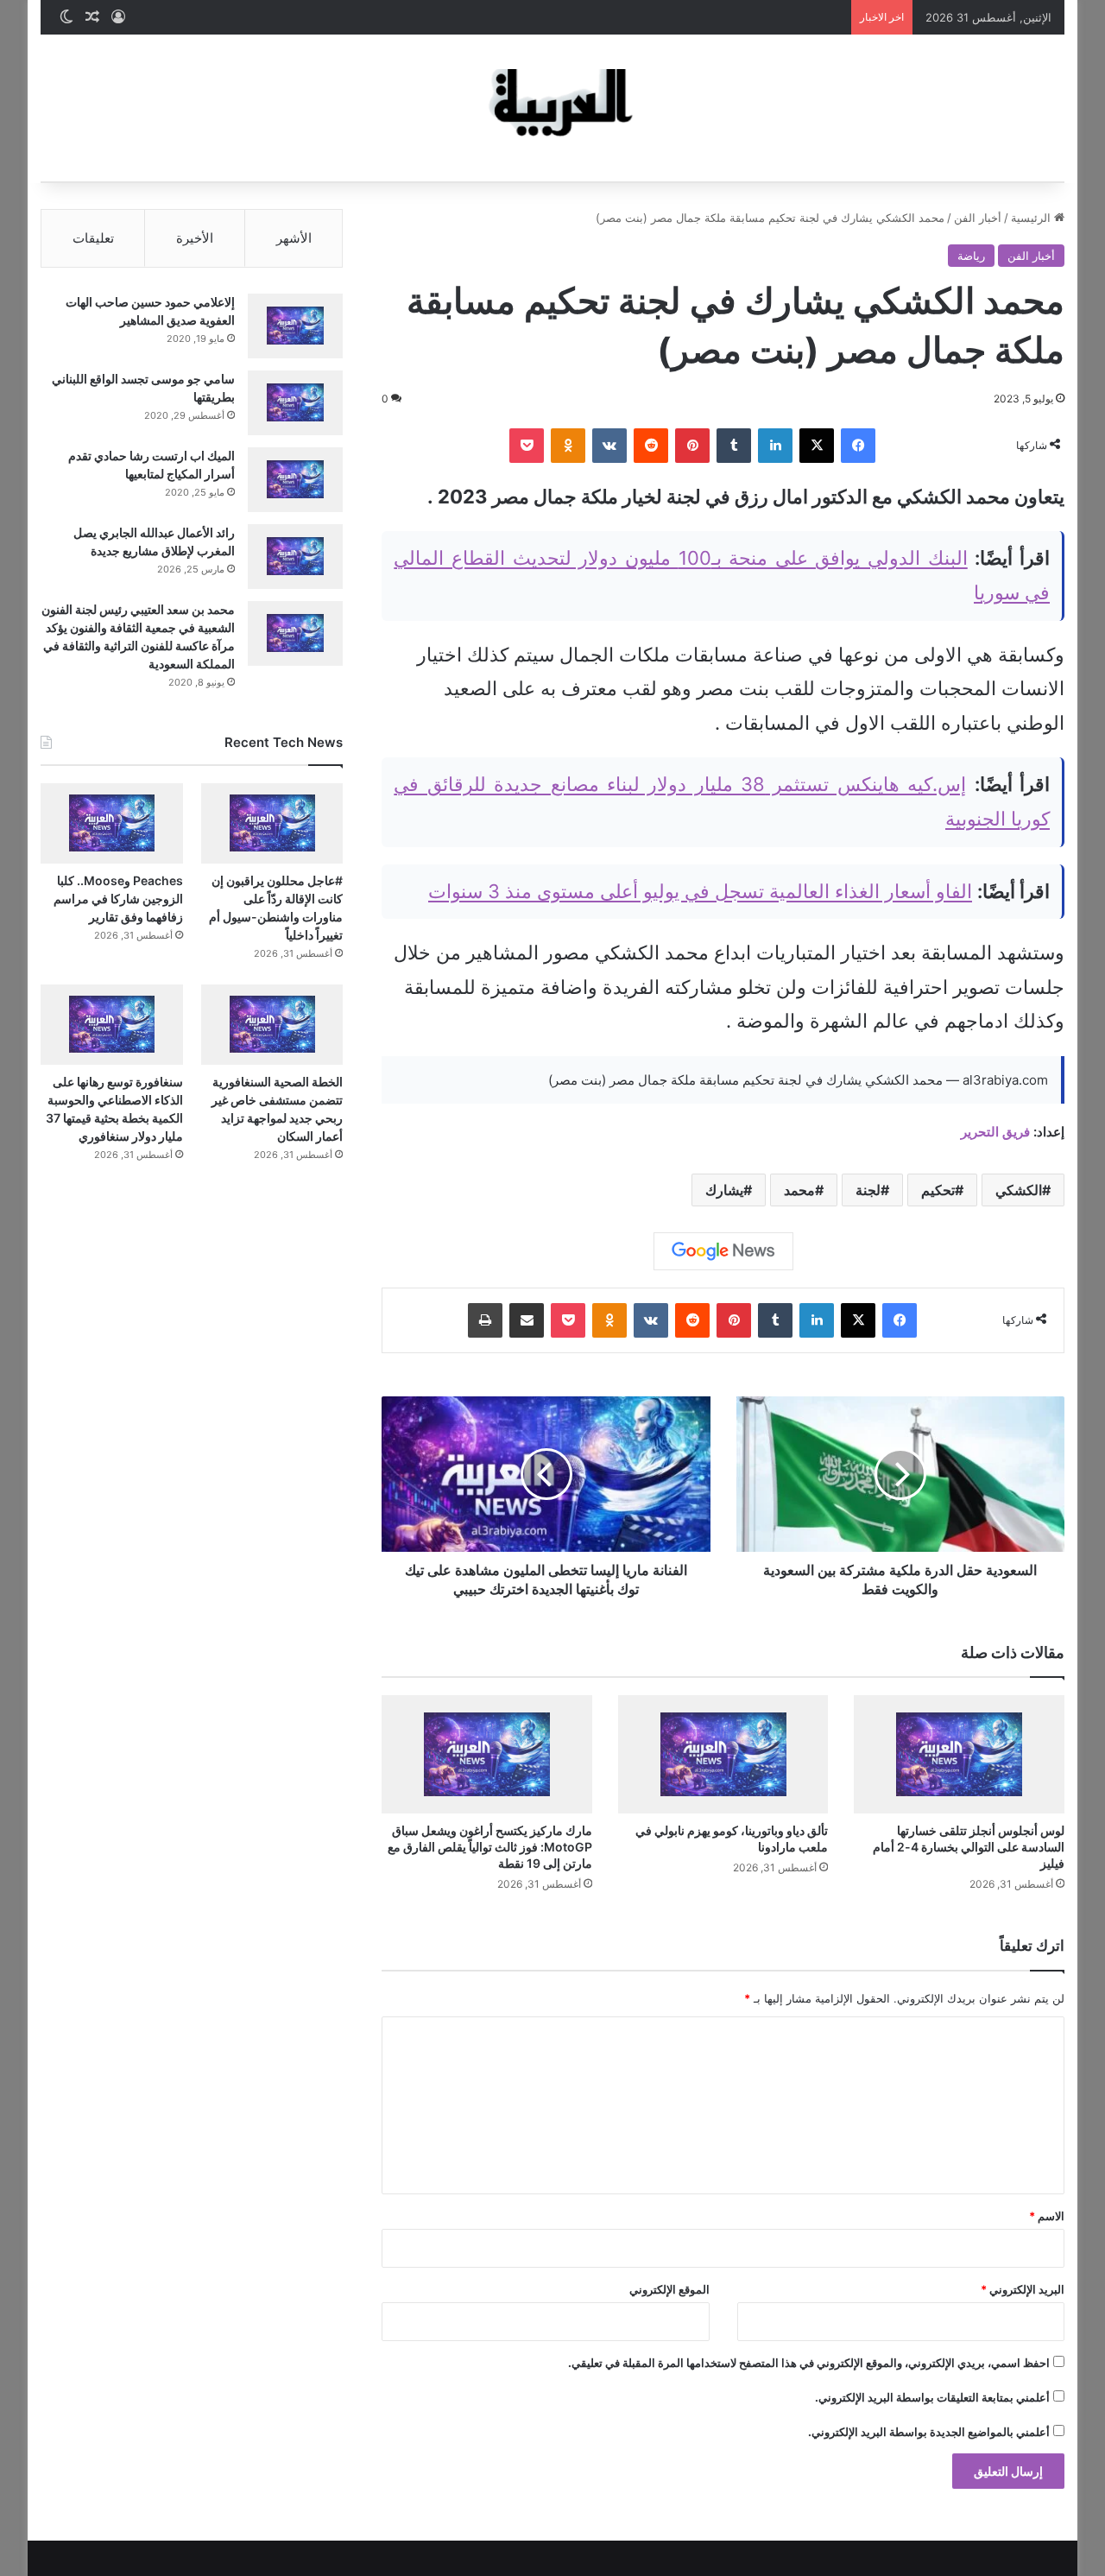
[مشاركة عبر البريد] (527, 1320)
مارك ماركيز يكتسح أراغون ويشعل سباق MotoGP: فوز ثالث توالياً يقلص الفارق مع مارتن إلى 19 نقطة (490, 1847)
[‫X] (817, 446)
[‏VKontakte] (609, 446)
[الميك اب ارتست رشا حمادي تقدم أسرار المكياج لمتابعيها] (295, 480)
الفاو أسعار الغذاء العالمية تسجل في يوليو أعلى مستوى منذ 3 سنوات (700, 891)
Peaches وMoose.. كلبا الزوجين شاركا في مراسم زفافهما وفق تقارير (118, 899)
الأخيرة (195, 238)
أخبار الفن (978, 218)
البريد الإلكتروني (1023, 2289)
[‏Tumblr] (734, 446)
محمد (799, 1190)
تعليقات (93, 238)
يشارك (724, 1190)
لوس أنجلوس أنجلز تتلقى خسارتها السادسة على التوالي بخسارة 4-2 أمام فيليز (969, 1847)
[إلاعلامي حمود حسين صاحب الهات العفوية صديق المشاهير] (295, 326)
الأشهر (294, 238)
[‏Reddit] (651, 446)
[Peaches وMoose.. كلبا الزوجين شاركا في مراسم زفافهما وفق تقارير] (112, 823)
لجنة (868, 1190)
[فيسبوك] (858, 446)
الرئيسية (1032, 218)
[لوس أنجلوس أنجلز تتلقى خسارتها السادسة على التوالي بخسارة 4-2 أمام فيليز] (959, 1754)
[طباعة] (485, 1320)
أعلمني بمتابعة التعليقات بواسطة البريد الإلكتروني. (932, 2397)
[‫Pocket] (527, 446)
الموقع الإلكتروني (669, 2289)
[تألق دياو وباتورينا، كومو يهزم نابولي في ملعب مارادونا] (723, 1754)
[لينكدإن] (775, 446)
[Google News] (723, 1251)
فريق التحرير (995, 1132)
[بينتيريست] (692, 446)
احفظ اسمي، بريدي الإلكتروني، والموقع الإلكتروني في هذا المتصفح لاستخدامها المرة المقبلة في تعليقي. (809, 2363)
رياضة (971, 256)
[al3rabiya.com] (552, 108)
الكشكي (1019, 1190)
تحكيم (938, 1190)
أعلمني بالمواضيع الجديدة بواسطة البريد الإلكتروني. (929, 2432)
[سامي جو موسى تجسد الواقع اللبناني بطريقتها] (295, 403)
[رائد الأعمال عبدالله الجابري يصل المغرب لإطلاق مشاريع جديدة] (295, 557)
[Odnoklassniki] (568, 446)
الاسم (1047, 2216)
